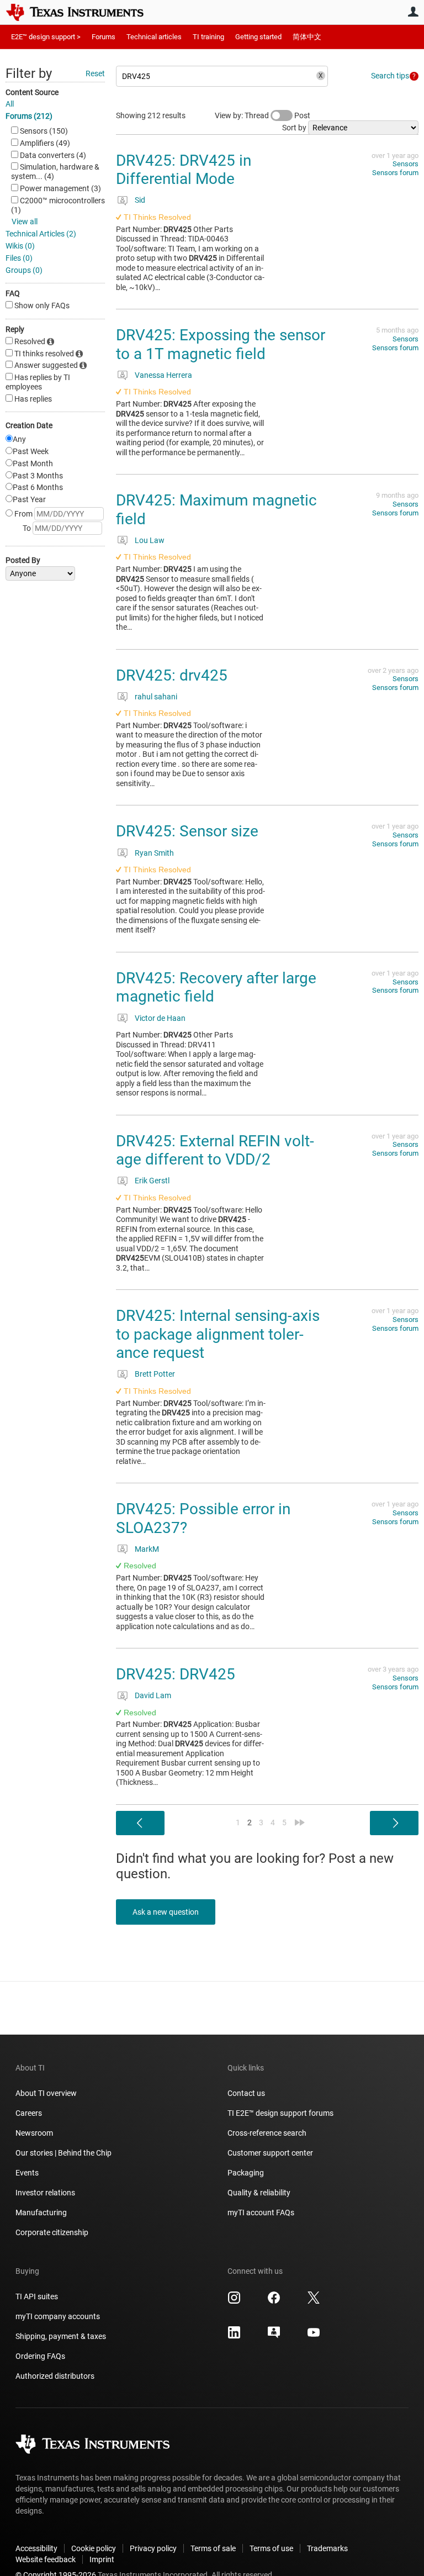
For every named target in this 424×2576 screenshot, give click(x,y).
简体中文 (307, 37)
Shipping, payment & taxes (61, 2336)
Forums (104, 37)
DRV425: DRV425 (176, 1674)
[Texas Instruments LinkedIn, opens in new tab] (234, 2336)
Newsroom (34, 2133)
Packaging (246, 2173)
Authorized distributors (55, 2376)
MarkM (147, 1549)
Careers (29, 2113)
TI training (208, 37)
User (413, 12)
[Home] (83, 12)
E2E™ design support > (46, 37)
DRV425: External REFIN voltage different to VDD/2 (215, 1150)
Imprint (102, 2559)
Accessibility (36, 2548)
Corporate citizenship (52, 2232)
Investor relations (45, 2193)
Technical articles (154, 37)
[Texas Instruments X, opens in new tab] (314, 2301)
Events (27, 2173)
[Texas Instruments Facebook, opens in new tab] (274, 2301)
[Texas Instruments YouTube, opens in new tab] (314, 2336)
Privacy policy (153, 2548)
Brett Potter (155, 1374)
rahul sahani (156, 697)
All (10, 104)
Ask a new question (166, 1912)
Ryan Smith (154, 853)
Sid (140, 200)
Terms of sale (213, 2548)
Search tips (390, 76)
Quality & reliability (259, 2193)
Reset (95, 73)
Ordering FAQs (40, 2356)
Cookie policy (94, 2548)
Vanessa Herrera (163, 375)
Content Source (32, 92)
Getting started (258, 37)
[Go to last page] (300, 1822)
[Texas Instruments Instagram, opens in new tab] (234, 2301)
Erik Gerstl (152, 1181)
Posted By (23, 560)
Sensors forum (395, 173)
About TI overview (46, 2093)
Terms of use (271, 2548)
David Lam (153, 1695)
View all (25, 222)
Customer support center (270, 2153)
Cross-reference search (267, 2133)
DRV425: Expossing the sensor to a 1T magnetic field (221, 344)
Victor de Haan (160, 1018)
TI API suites (37, 2296)
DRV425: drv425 (172, 675)
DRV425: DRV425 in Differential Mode (184, 170)
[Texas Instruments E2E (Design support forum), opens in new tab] (274, 2336)
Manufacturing (41, 2212)
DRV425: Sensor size (187, 831)
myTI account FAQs (261, 2212)
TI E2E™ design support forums (280, 2113)
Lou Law (150, 540)
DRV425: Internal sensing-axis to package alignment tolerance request (218, 1334)
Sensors (406, 164)
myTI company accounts (58, 2316)
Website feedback (46, 2559)
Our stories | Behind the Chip (63, 2153)
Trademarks (327, 2548)
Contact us (246, 2093)
